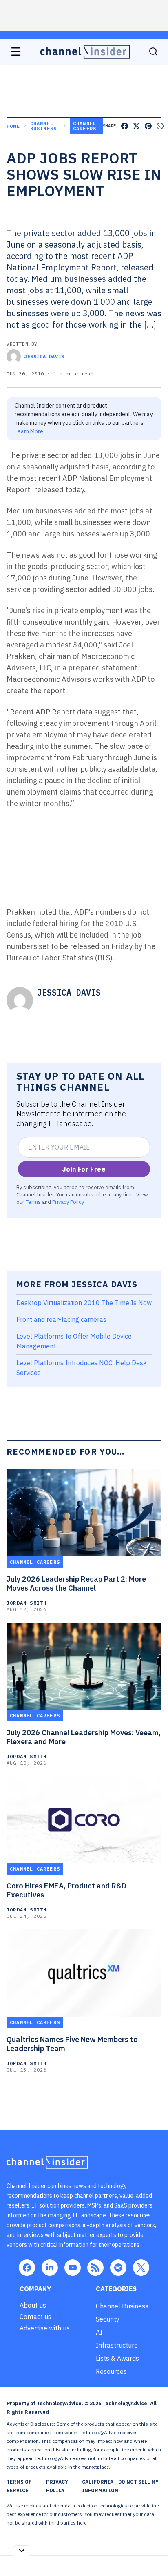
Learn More (29, 431)
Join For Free (84, 1169)
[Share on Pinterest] (148, 126)
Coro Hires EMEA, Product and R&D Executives (66, 1891)
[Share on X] (136, 126)
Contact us (35, 2317)
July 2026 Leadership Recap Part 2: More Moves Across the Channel (76, 1584)
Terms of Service (19, 2486)
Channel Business (44, 126)
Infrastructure (117, 2345)
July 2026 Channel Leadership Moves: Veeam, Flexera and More (84, 1737)
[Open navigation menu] (16, 51)
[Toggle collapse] (22, 2550)
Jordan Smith (27, 1603)
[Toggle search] (153, 51)
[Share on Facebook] (125, 126)
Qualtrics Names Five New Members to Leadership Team (72, 2044)
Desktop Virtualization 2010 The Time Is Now (84, 1303)
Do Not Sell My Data (112, 2523)
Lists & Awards (117, 2358)
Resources (111, 2371)
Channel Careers (85, 126)
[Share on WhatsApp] (160, 126)
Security (108, 2319)
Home (13, 126)
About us (33, 2305)
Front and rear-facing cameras (61, 1319)
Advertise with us (45, 2328)
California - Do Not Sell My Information (120, 2486)
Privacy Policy (68, 1202)
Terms (33, 1202)
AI (99, 2332)
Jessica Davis (44, 356)
